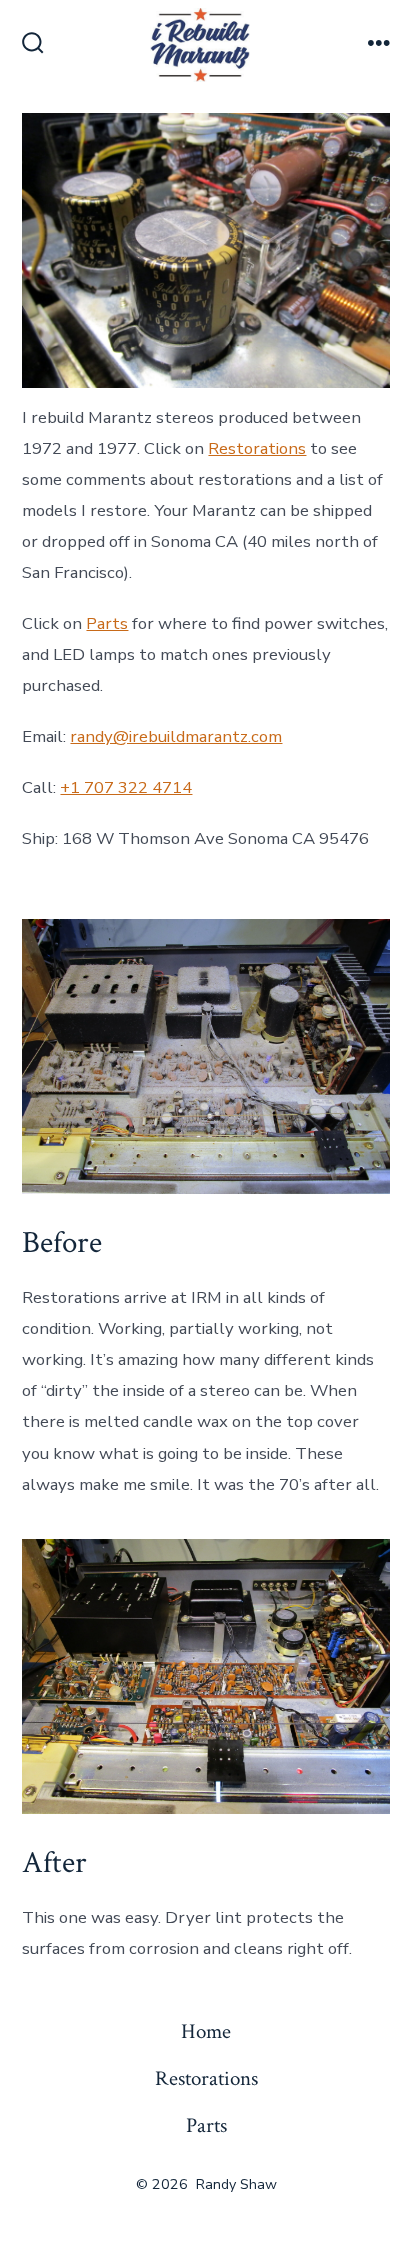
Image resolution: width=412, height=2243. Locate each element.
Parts (107, 623)
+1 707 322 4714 (126, 787)
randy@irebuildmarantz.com (176, 736)
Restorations (257, 448)
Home (206, 2031)
